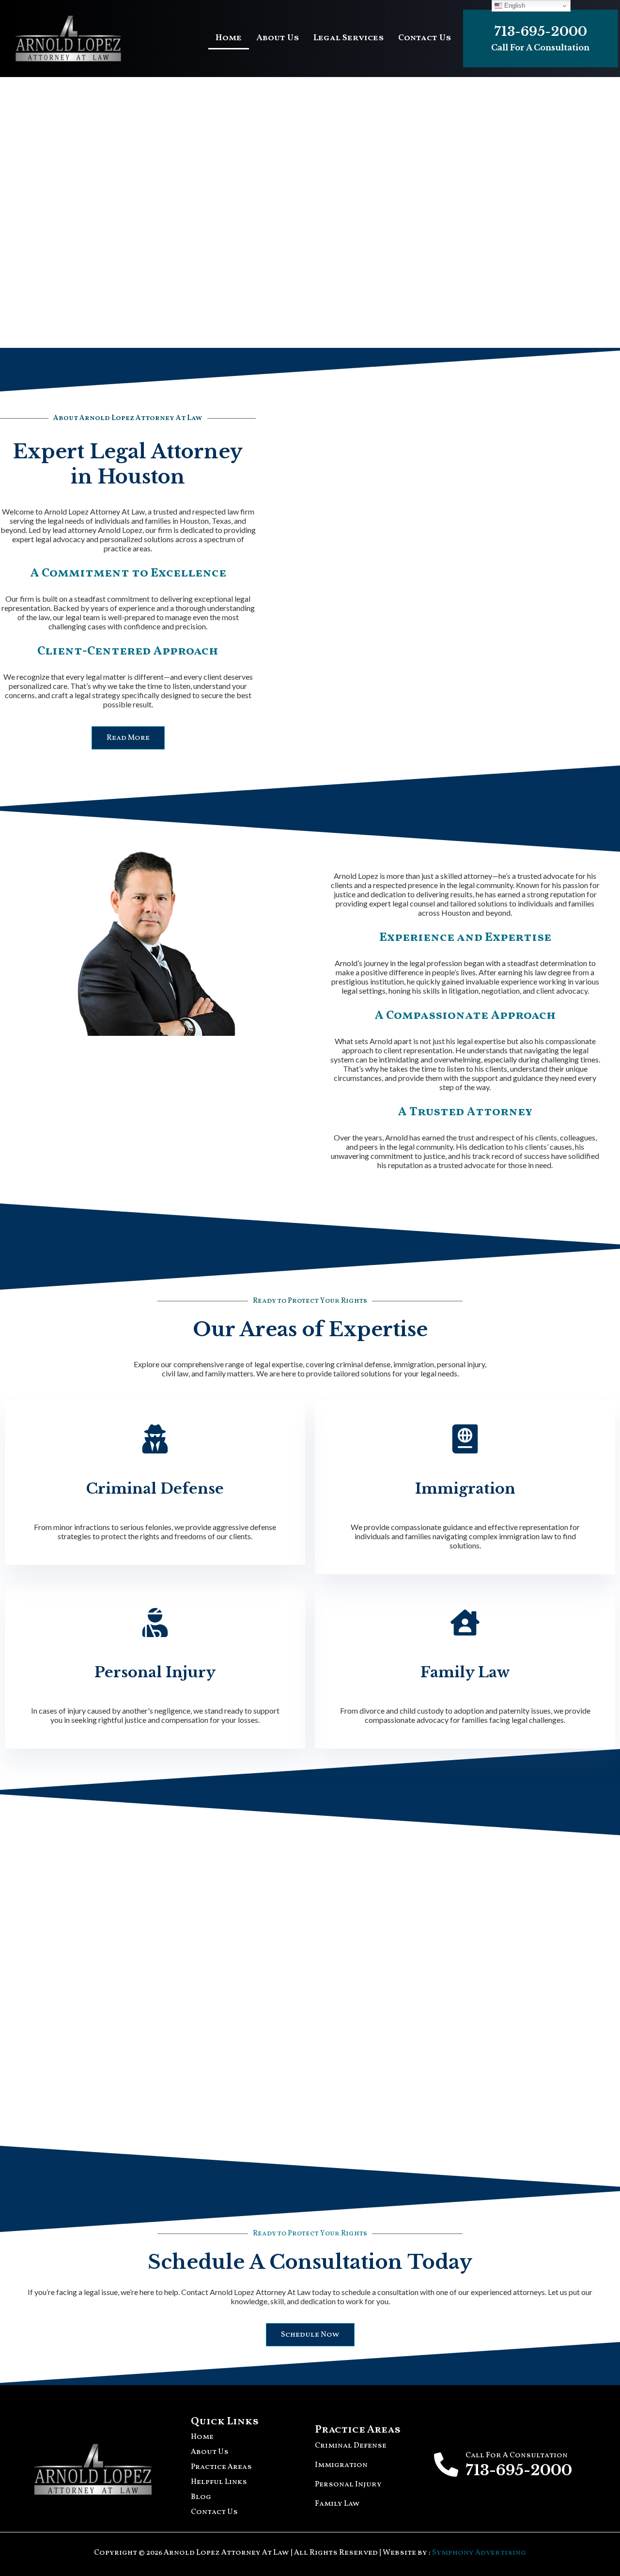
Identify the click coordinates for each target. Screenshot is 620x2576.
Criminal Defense (155, 1489)
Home (229, 38)
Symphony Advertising (479, 2553)
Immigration (465, 1489)
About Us (278, 38)
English (514, 6)
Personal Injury (155, 1672)
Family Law (465, 1672)
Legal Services (349, 38)
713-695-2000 (541, 31)
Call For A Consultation (540, 47)
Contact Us (425, 38)
